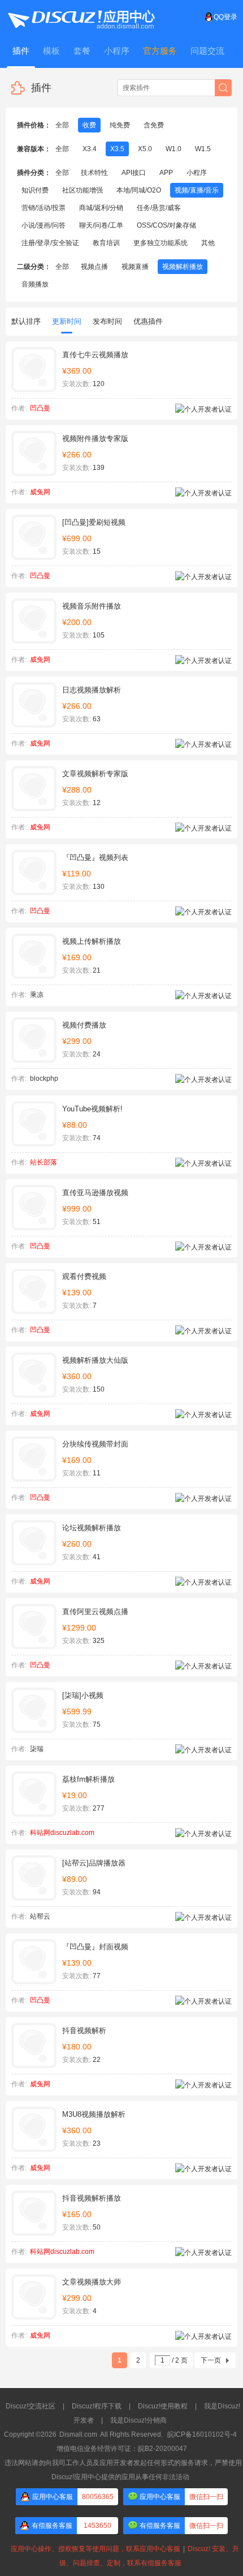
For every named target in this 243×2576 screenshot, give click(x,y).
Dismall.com (78, 2434)
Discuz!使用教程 (163, 2406)
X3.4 (90, 149)
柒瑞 (37, 1749)
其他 (208, 243)
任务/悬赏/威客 (159, 208)
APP (166, 173)
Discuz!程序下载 (97, 2406)
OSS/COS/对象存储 (166, 225)
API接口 (134, 173)
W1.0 (173, 149)
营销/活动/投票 (44, 208)
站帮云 (40, 1916)
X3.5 (117, 149)
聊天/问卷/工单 (101, 225)
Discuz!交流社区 (31, 2406)
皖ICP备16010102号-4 (202, 2434)
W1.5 (203, 149)
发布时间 (107, 321)
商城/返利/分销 (101, 208)
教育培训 (106, 243)
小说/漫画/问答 (44, 225)
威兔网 (40, 492)
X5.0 (145, 149)
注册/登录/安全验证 (50, 243)
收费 (89, 125)
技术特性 (94, 173)
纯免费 (120, 125)
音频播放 (35, 284)
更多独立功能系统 (160, 243)
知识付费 (35, 190)
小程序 (197, 173)
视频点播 (94, 267)
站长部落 (44, 1162)
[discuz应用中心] (81, 17)
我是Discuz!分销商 (138, 2420)
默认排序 (26, 321)
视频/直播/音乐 (197, 190)
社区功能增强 (83, 190)
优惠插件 (148, 321)
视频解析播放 (183, 267)
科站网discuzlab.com (62, 1833)
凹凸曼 (40, 408)
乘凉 (37, 995)
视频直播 (135, 267)
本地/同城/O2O (139, 190)
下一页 (211, 2360)
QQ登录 (225, 17)
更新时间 (67, 321)
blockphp (44, 1079)
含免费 (154, 125)
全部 (62, 125)
